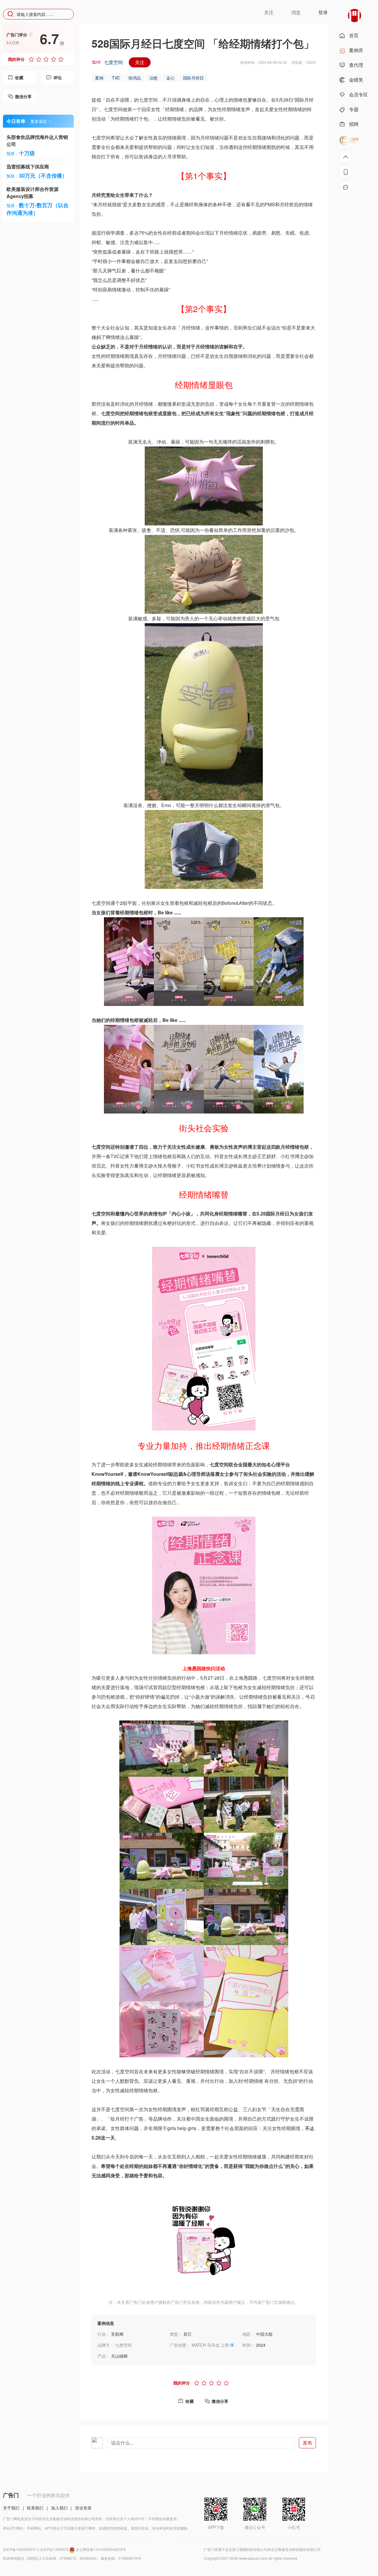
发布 (307, 2443)
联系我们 (35, 2508)
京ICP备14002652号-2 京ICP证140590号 (36, 2549)
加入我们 (59, 2508)
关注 (140, 62)
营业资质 (83, 2508)
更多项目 (39, 121)
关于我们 (11, 2508)
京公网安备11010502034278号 (101, 2549)
